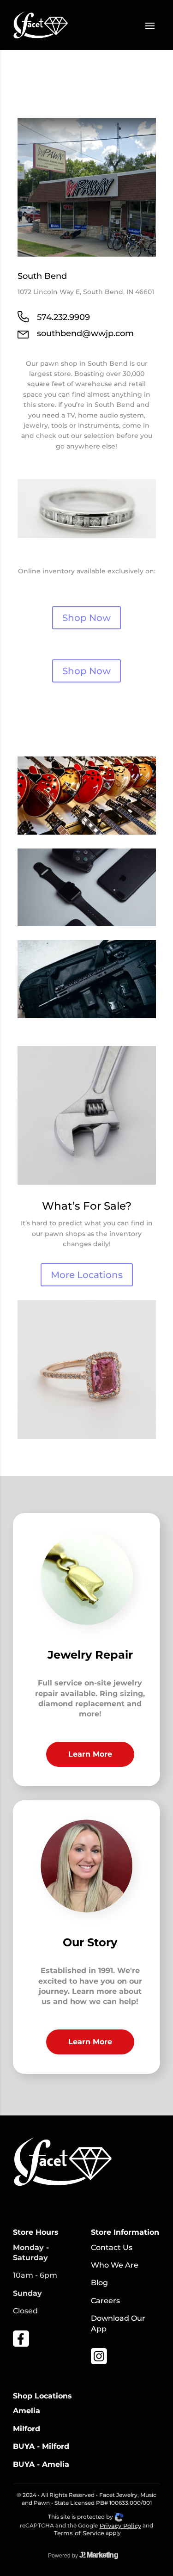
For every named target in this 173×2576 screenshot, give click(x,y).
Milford (27, 2429)
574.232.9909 (63, 317)
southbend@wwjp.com (85, 333)
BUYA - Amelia (41, 2464)
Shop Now (86, 618)
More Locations (87, 1275)
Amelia (27, 2411)
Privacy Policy (120, 2526)
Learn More (90, 1754)
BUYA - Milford (41, 2446)
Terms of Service (79, 2533)
